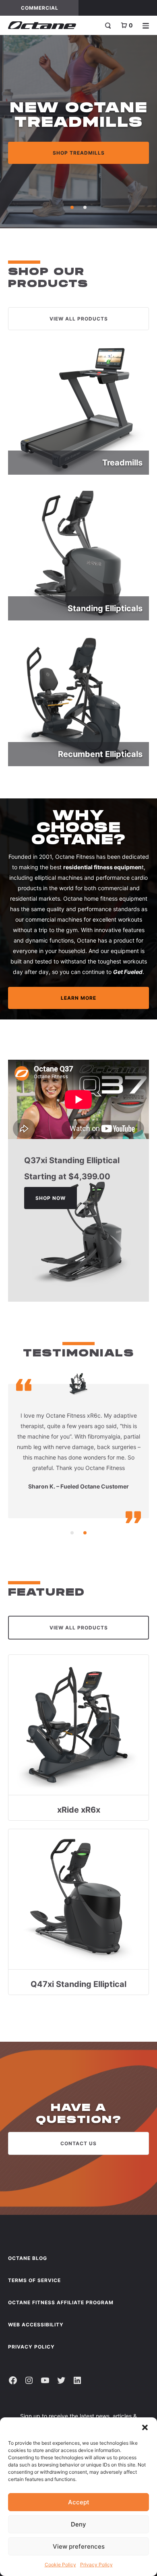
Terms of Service (34, 2280)
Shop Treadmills (79, 153)
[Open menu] (146, 25)
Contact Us (78, 2143)
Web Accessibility (36, 2325)
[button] (145, 2427)
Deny (78, 2524)
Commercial (50, 8)
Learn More (78, 998)
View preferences (79, 2546)
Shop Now (51, 1198)
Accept (79, 2502)
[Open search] (108, 25)
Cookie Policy (60, 2565)
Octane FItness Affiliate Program (61, 2302)
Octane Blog (28, 2258)
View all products (79, 319)
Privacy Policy (96, 2565)
